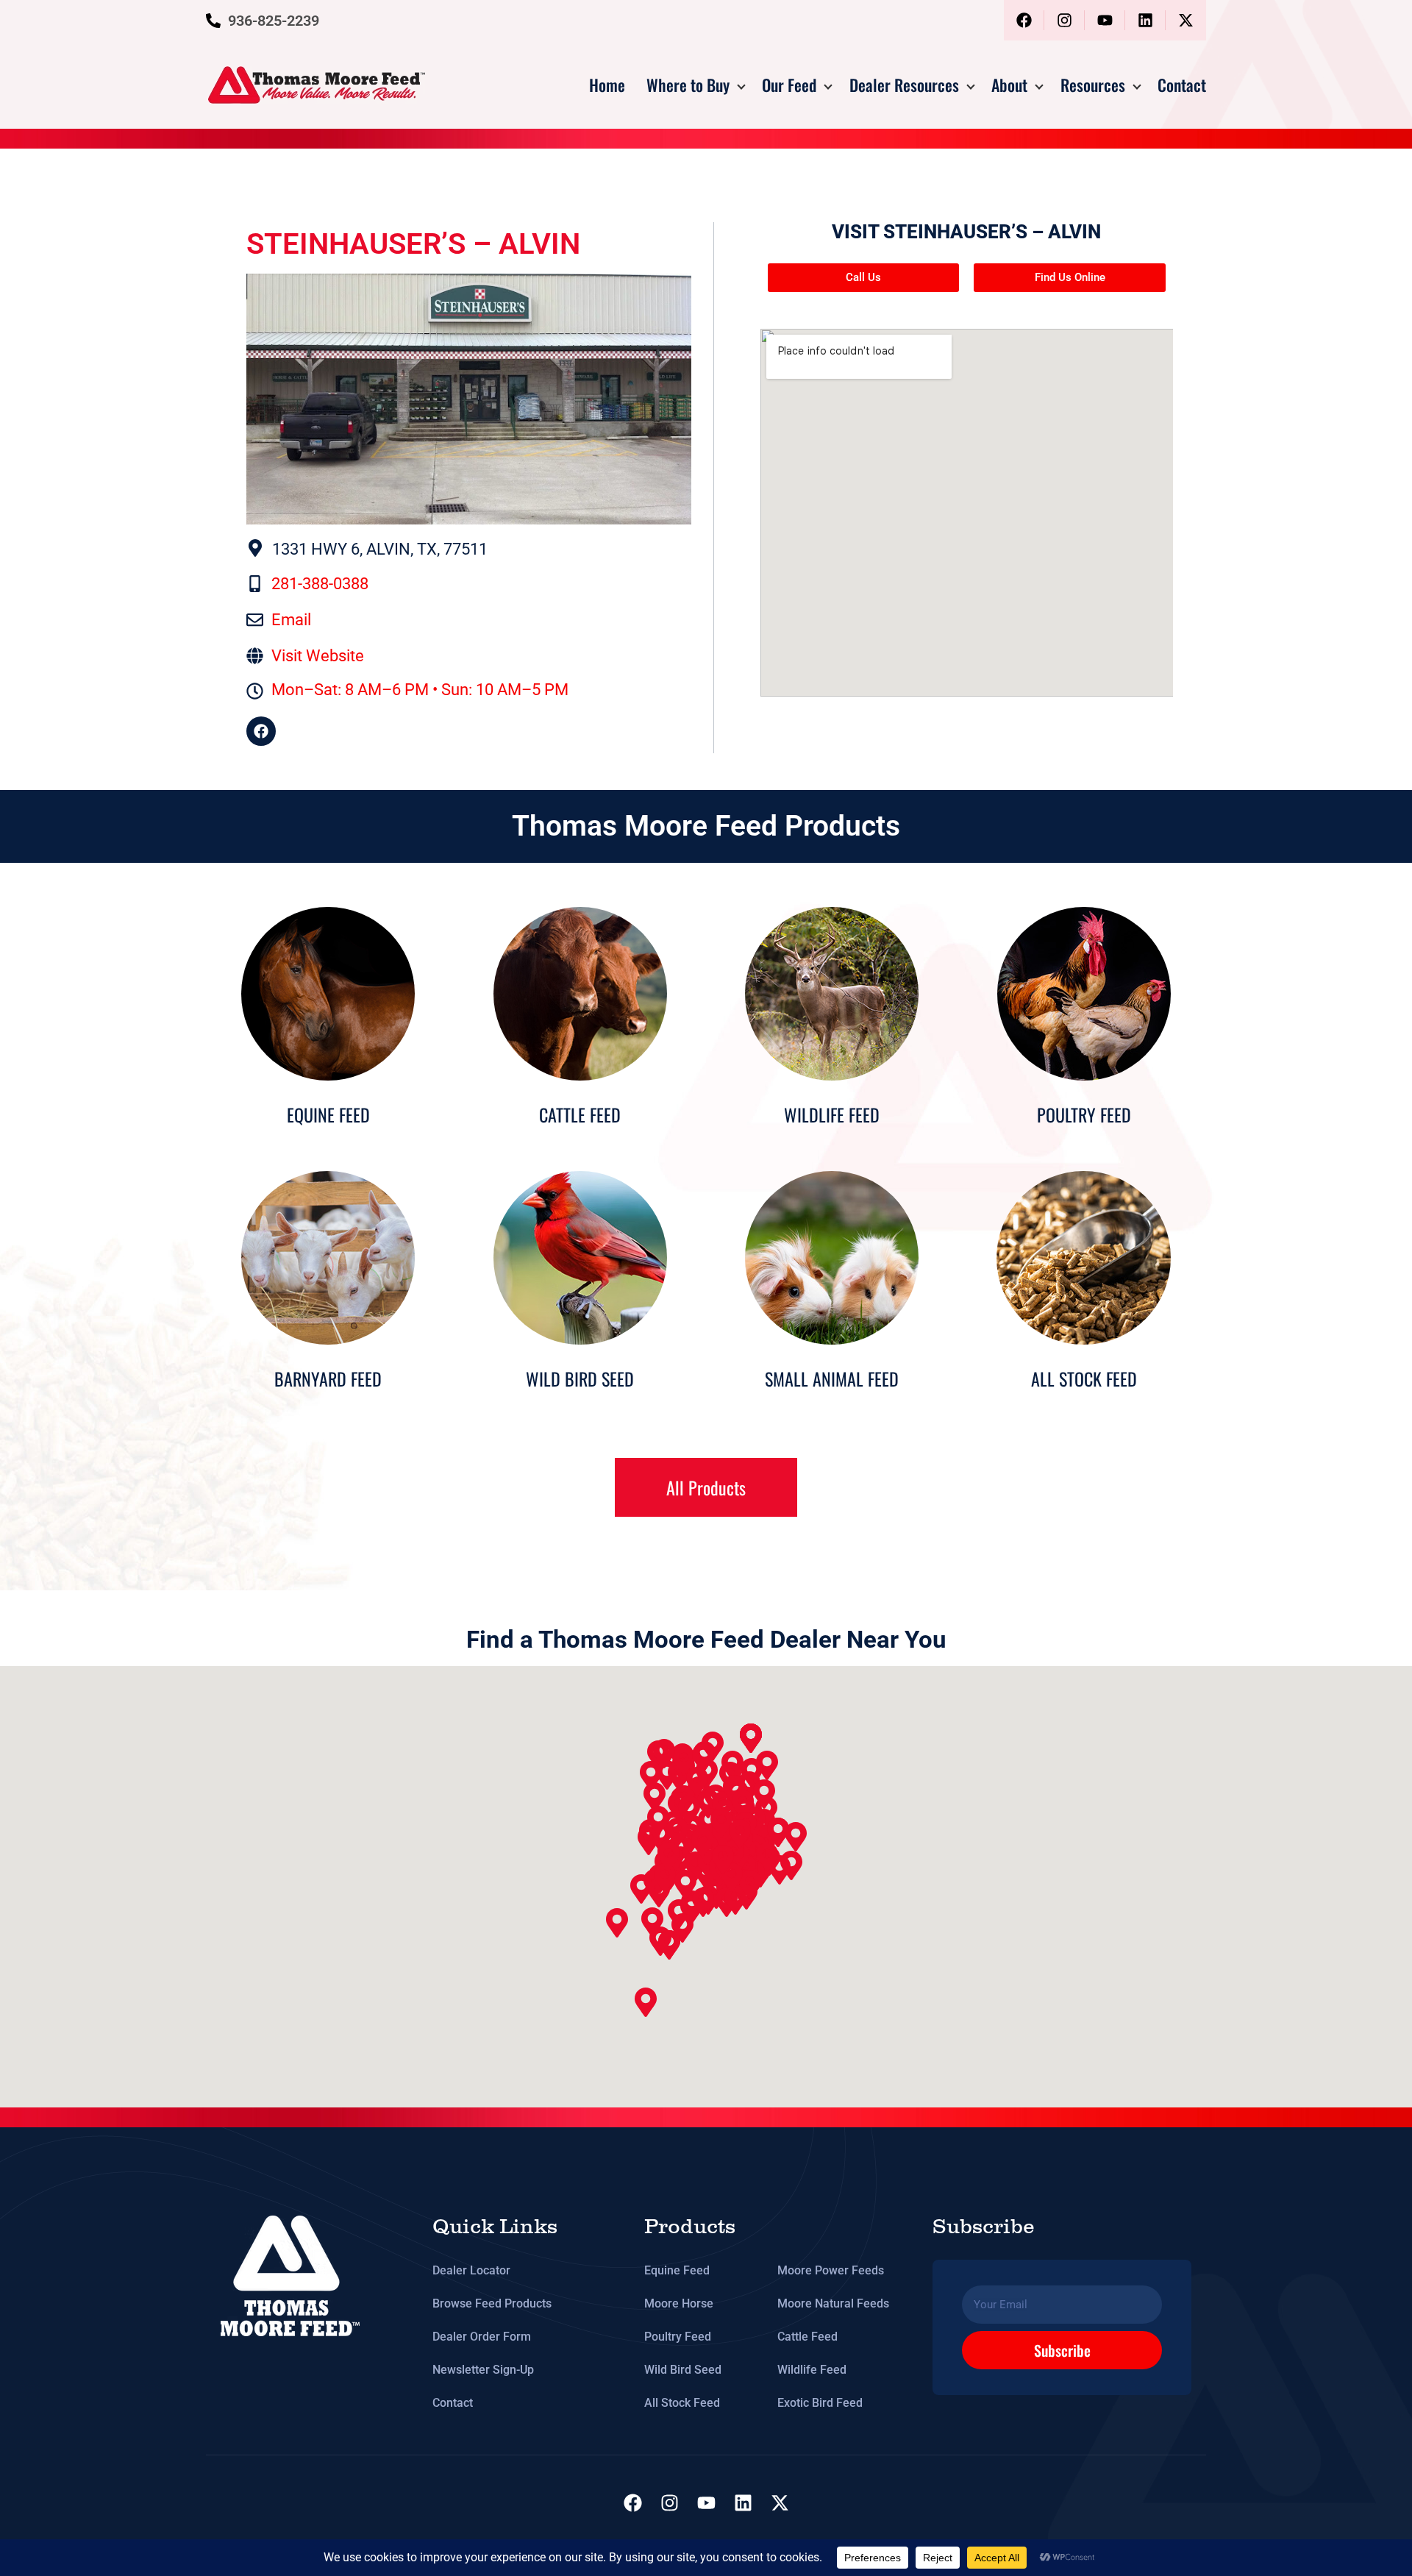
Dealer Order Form (482, 2337)
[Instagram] (1065, 20)
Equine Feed (677, 2270)
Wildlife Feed (812, 2370)
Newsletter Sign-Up (483, 2370)
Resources (1093, 85)
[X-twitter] (1186, 20)
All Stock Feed (682, 2403)
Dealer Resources (904, 85)
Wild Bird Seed (683, 2370)
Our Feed (789, 85)
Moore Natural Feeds (833, 2303)
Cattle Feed (807, 2337)
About (1009, 85)
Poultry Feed (678, 2337)
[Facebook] (1024, 20)
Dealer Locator (471, 2270)
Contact (1182, 85)
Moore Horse (679, 2303)
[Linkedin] (1145, 20)
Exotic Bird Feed (820, 2403)
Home (607, 85)
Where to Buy (688, 85)
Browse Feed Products (492, 2303)
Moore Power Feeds (831, 2270)
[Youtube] (1105, 20)
